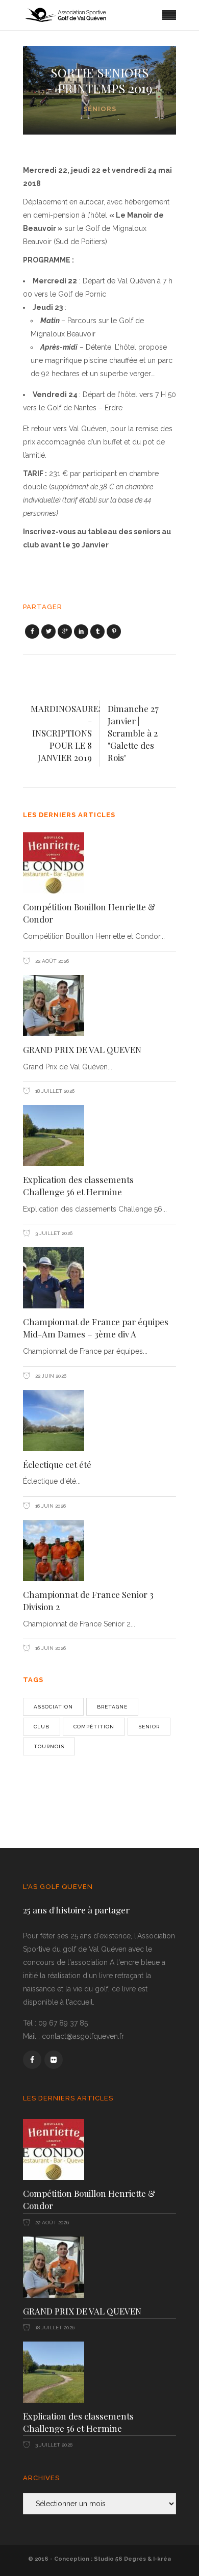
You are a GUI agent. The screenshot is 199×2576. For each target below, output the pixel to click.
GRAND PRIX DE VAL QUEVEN (82, 1049)
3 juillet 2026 (53, 1233)
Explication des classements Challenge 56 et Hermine (78, 1186)
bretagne (112, 1707)
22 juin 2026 (50, 1376)
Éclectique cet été (57, 1464)
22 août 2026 (51, 961)
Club (42, 1727)
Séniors (100, 109)
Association (53, 1707)
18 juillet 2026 (54, 1091)
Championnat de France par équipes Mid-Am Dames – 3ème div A (96, 1328)
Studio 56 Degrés (120, 2559)
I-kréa (162, 2559)
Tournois (49, 1746)
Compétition (94, 1727)
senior (149, 1727)
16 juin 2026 (50, 1506)
